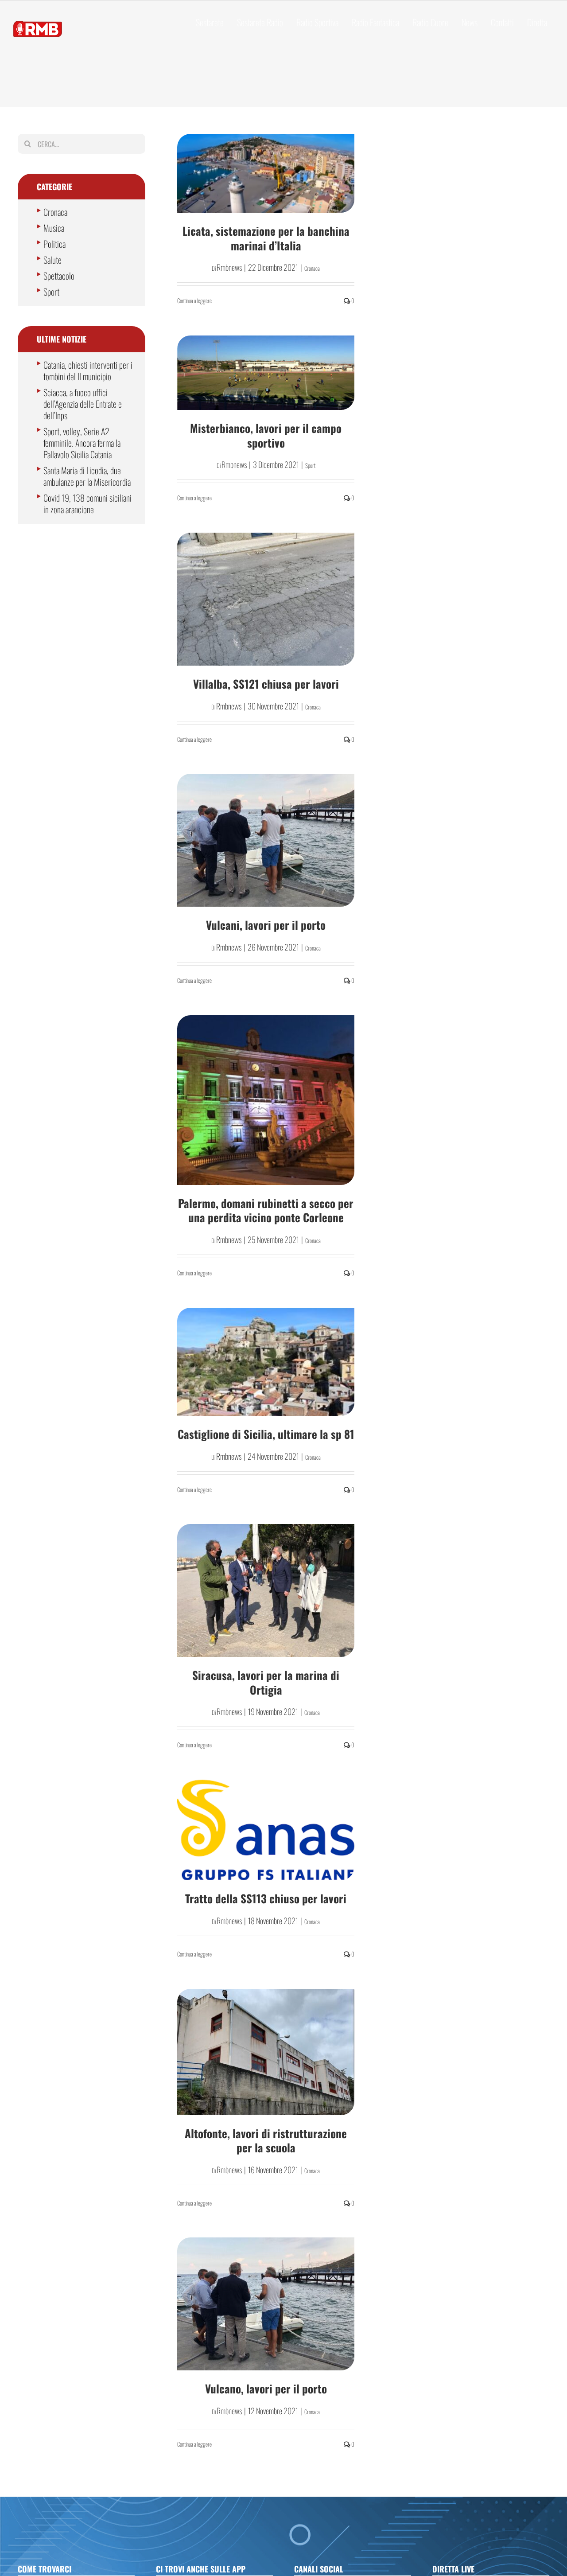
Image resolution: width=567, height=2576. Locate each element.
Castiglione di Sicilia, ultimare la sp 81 (266, 1434)
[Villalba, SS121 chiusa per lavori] (266, 599)
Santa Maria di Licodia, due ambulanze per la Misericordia (87, 476)
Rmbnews (229, 267)
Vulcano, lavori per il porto (266, 2388)
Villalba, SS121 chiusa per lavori (266, 684)
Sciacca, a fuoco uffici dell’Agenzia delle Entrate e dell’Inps (83, 404)
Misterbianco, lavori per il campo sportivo (266, 435)
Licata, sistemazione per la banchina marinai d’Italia (266, 238)
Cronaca (312, 268)
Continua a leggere (194, 300)
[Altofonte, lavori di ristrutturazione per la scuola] (266, 2052)
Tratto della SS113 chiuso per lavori (266, 1898)
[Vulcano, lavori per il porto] (266, 2304)
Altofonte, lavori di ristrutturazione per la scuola (266, 2140)
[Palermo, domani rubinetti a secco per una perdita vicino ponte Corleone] (266, 1100)
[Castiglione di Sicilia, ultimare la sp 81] (266, 1362)
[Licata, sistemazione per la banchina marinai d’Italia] (266, 173)
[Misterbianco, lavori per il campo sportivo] (266, 373)
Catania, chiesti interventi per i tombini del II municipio (88, 370)
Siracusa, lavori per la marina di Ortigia (266, 1682)
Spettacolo (59, 276)
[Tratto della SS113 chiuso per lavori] (266, 1830)
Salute (52, 260)
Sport (310, 465)
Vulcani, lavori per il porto (266, 925)
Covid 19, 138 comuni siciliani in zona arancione (87, 503)
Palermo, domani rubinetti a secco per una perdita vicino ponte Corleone (266, 1210)
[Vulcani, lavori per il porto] (266, 840)
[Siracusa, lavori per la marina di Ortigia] (266, 1590)
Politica (54, 244)
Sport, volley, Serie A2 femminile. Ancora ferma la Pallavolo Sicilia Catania (82, 443)
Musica (54, 228)
